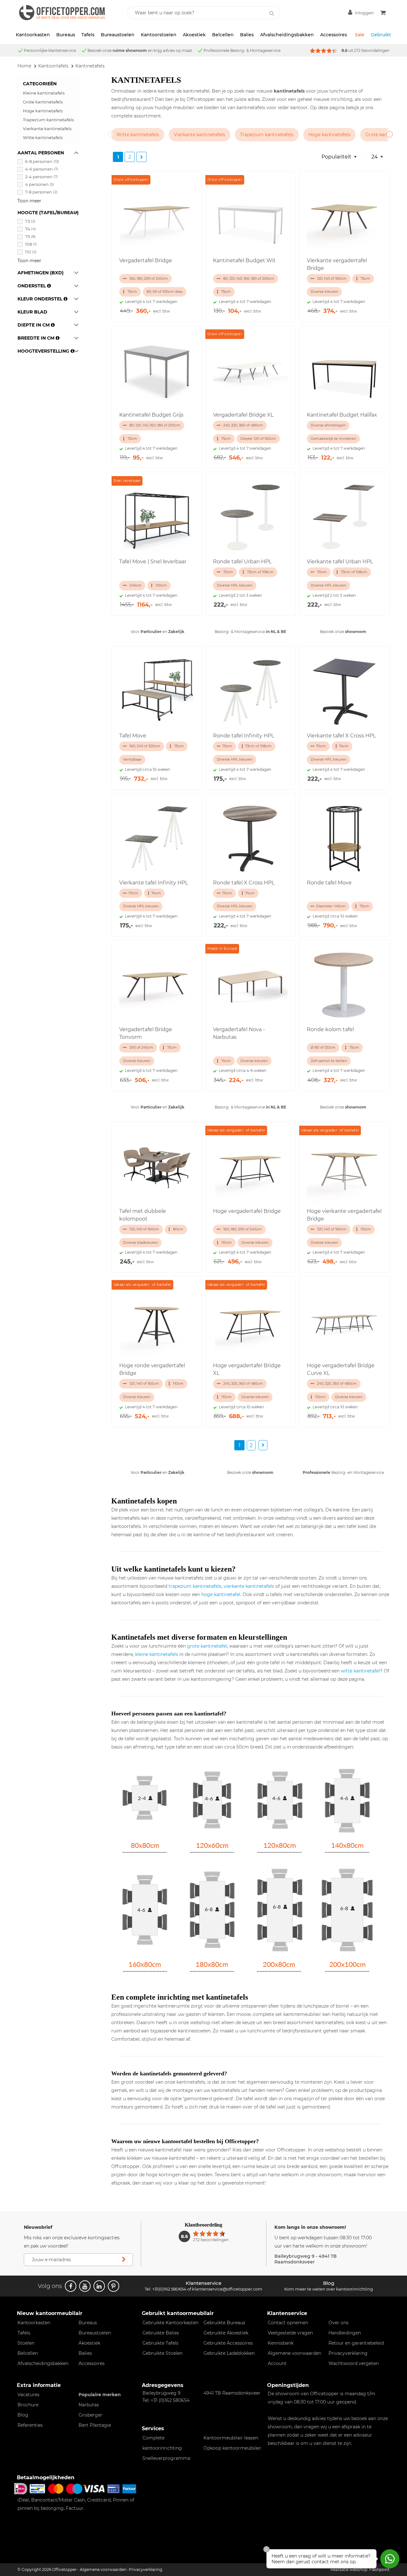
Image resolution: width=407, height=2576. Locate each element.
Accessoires (334, 35)
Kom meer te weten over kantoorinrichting (329, 2289)
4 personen (40, 184)
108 (31, 244)
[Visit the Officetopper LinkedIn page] (99, 2286)
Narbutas (89, 2405)
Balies (247, 35)
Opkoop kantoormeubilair (232, 2448)
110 (31, 252)
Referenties (30, 2425)
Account (277, 2363)
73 (30, 221)
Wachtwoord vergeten (354, 2363)
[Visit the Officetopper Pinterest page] (114, 2286)
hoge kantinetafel (221, 1594)
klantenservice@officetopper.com (227, 2289)
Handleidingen (345, 2333)
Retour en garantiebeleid (356, 2343)
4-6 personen (42, 169)
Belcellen (223, 35)
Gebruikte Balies (161, 2333)
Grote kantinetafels (43, 102)
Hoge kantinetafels (43, 111)
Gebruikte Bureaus (224, 2323)
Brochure (28, 2405)
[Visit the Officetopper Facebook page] (71, 2286)
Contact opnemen (288, 2323)
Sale (360, 35)
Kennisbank (281, 2343)
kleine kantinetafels (157, 1654)
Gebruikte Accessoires (228, 2343)
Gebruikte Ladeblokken (229, 2353)
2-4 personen (41, 177)
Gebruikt (381, 35)
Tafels (88, 35)
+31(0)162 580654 (169, 2289)
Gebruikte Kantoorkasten (170, 2323)
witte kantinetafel (360, 1671)
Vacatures (28, 2395)
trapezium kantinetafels (195, 1586)
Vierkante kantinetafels (47, 129)
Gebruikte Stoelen (162, 2353)
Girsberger (90, 2415)
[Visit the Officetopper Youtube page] (85, 2286)
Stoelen (26, 2343)
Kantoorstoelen (159, 35)
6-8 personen (42, 161)
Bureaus (66, 35)
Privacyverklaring (348, 2353)
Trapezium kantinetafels (48, 120)
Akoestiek (194, 35)
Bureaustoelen (118, 35)
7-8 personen (41, 192)
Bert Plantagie (95, 2425)
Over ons (338, 2323)
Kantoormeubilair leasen (231, 2438)
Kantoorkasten (33, 35)
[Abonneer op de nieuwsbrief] (124, 2260)
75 (30, 236)
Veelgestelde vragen (290, 2333)
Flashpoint (379, 2569)
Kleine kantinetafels (44, 93)
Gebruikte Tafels (160, 2343)
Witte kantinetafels (43, 137)
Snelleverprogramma (166, 2458)
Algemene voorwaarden (294, 2353)
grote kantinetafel (207, 1646)
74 (31, 229)
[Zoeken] (272, 13)
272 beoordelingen (372, 50)
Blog (23, 2415)
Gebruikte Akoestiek (226, 2333)
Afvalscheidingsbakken (287, 35)
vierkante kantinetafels (249, 1586)
